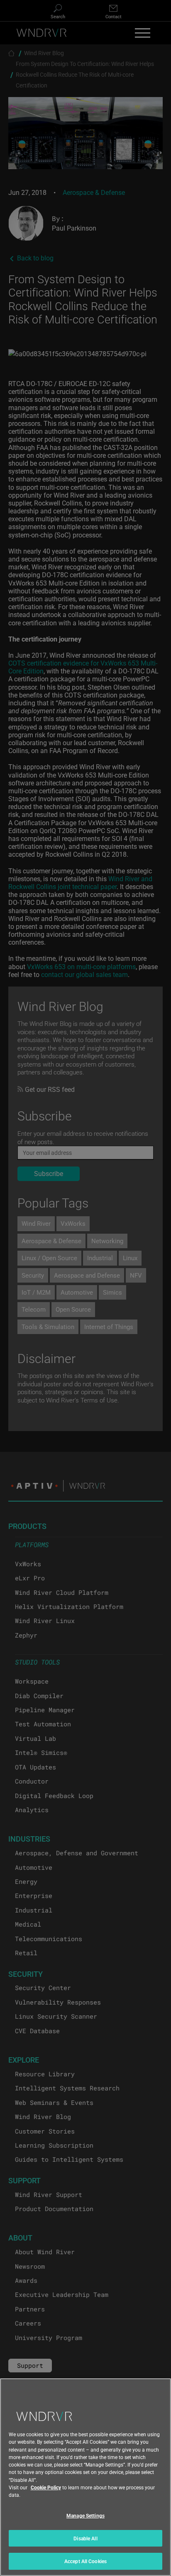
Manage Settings (85, 2515)
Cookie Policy (46, 2487)
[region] (85, 2477)
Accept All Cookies (85, 2561)
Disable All (85, 2538)
